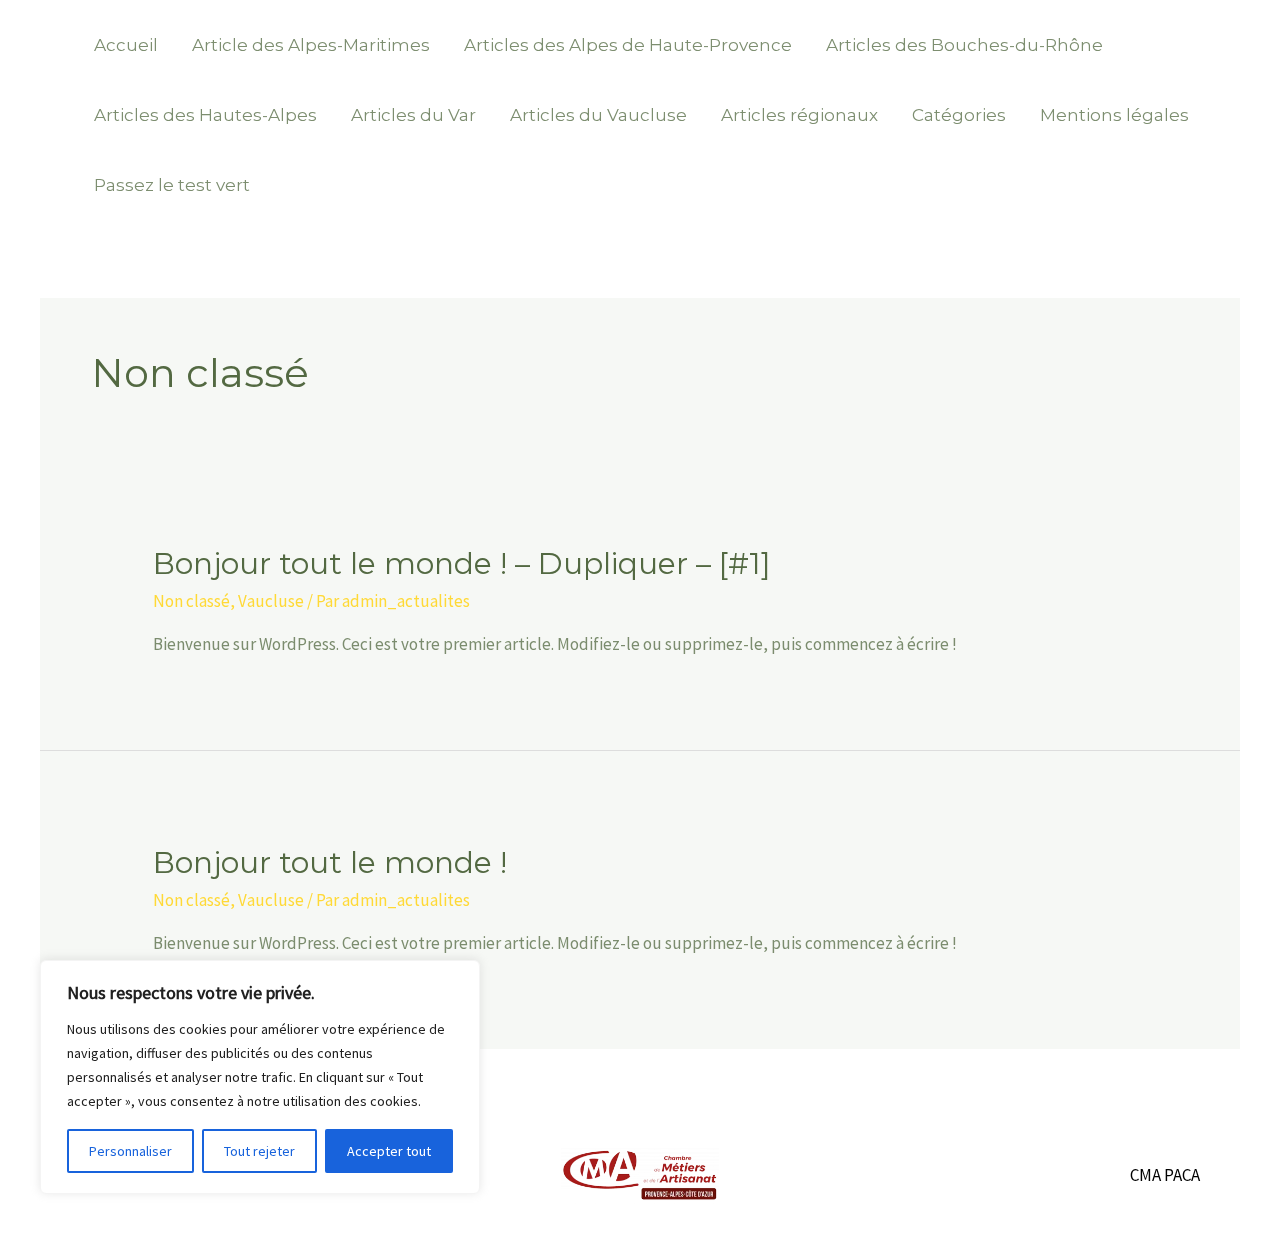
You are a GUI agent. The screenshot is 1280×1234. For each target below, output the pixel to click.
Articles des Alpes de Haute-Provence (628, 45)
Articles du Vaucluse (598, 115)
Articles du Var (413, 115)
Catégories (959, 115)
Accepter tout (389, 1151)
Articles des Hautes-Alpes (205, 115)
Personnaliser (130, 1151)
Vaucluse (271, 601)
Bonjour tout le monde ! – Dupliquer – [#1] (462, 563)
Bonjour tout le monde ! (330, 862)
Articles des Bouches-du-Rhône (964, 45)
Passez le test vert (172, 185)
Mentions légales (1114, 115)
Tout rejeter (259, 1151)
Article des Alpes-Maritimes (311, 45)
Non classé (191, 601)
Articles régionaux (799, 115)
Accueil (126, 45)
